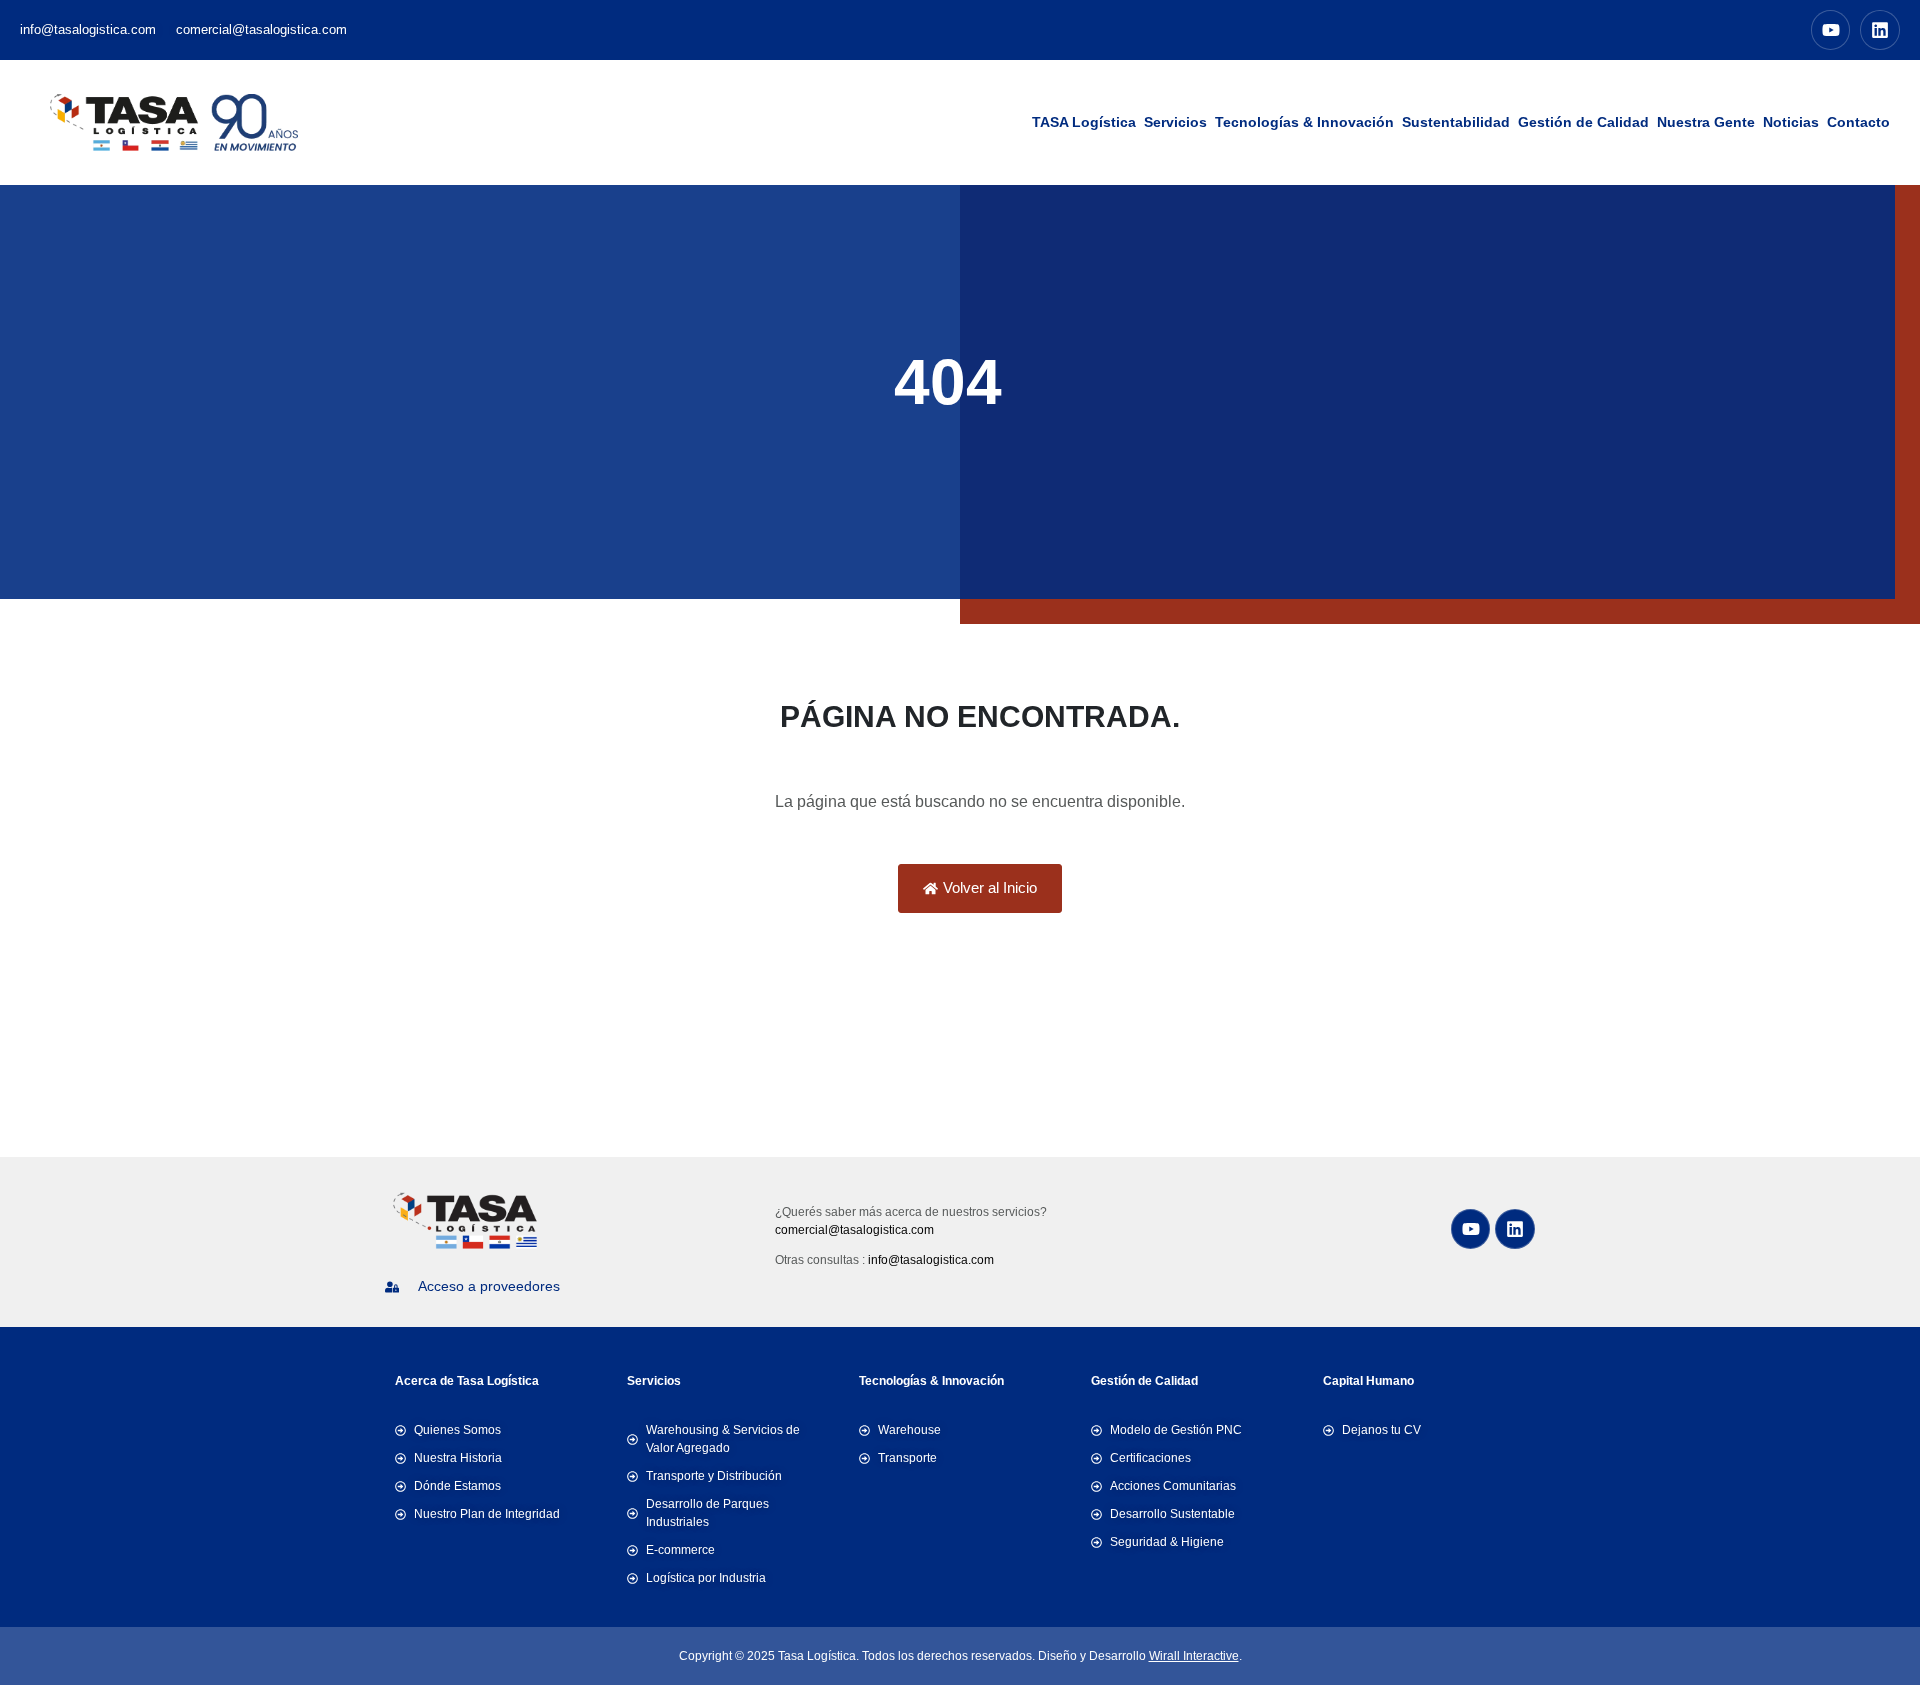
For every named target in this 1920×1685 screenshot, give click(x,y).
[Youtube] (1831, 30)
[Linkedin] (1880, 30)
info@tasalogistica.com (931, 1260)
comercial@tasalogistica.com (854, 1230)
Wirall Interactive (1194, 1656)
